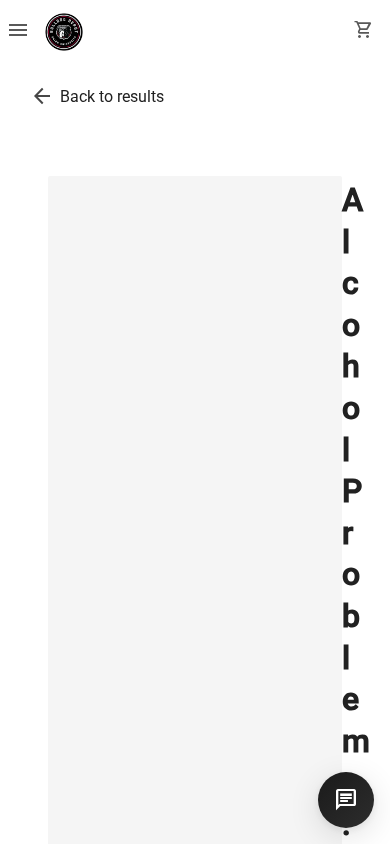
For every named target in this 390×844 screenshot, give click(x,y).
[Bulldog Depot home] (64, 32)
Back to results (112, 96)
